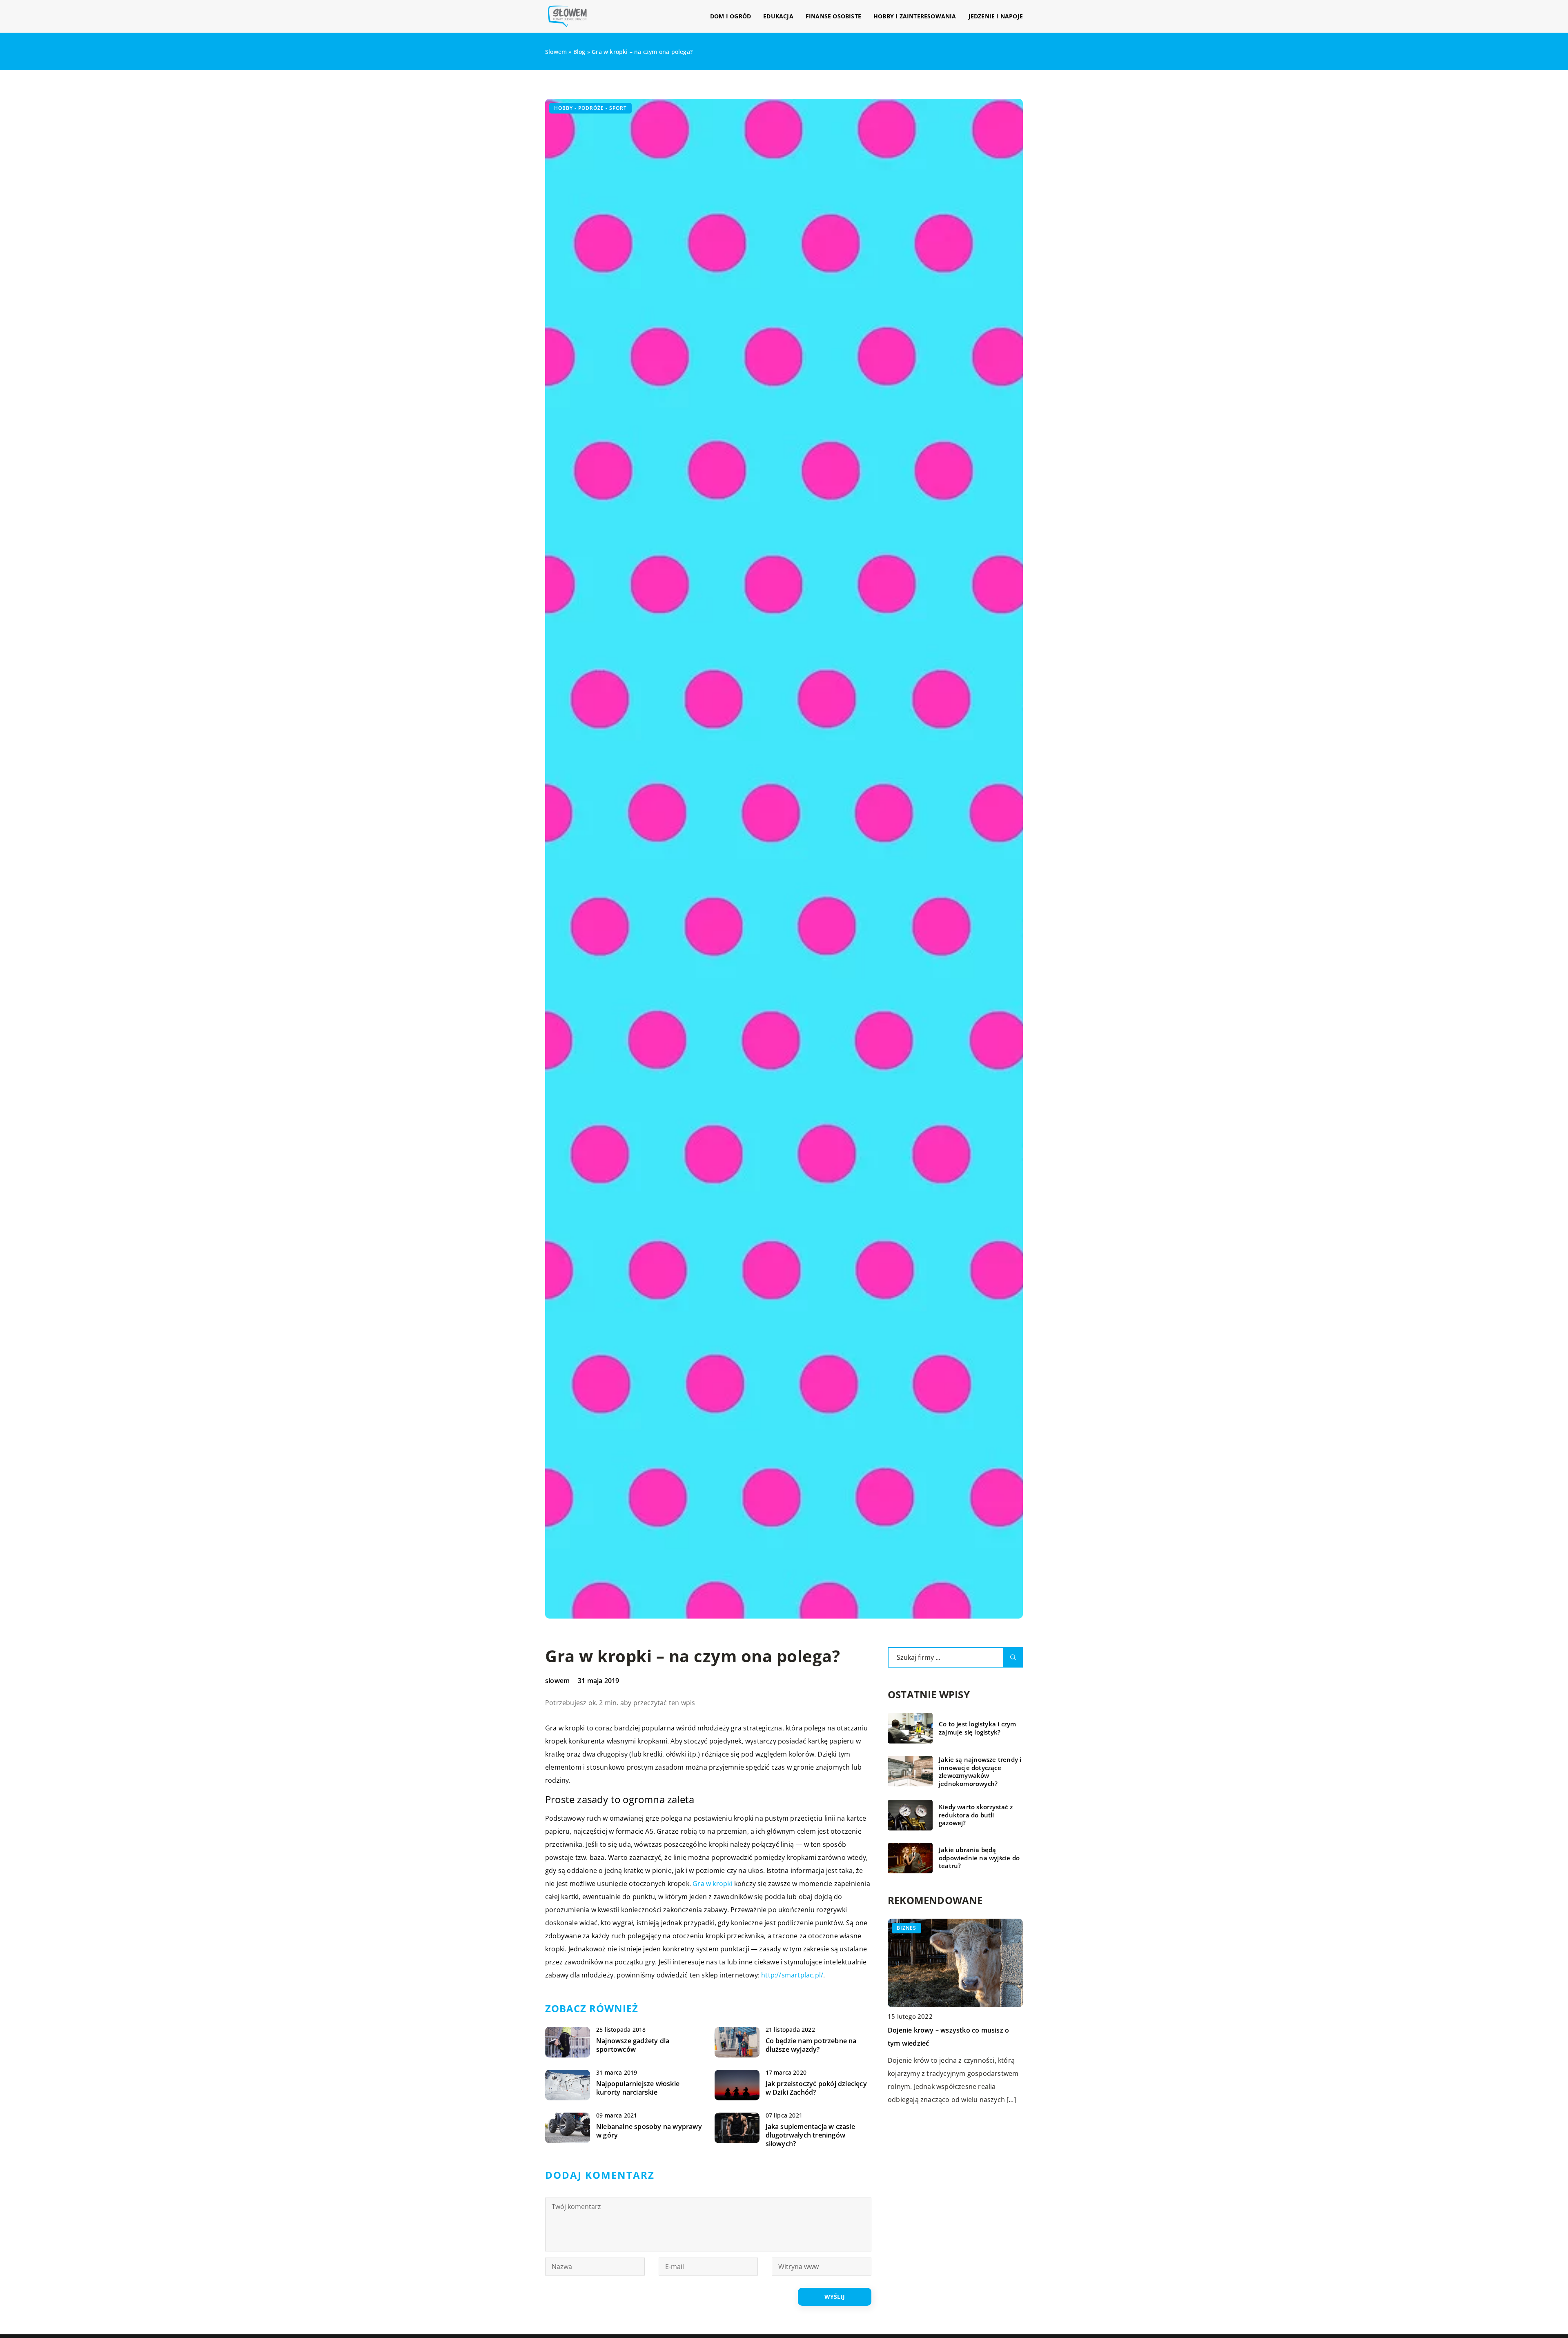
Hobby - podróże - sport (590, 108)
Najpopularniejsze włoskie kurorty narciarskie (638, 2088)
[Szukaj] (1013, 1657)
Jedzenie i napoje (996, 16)
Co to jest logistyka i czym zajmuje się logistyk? (977, 1728)
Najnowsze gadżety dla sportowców (633, 2045)
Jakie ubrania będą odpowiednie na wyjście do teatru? (979, 1858)
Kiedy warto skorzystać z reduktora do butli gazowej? (976, 1815)
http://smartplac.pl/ (792, 1975)
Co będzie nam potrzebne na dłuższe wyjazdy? (811, 2045)
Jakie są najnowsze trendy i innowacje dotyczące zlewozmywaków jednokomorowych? (980, 1772)
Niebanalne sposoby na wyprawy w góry (649, 2131)
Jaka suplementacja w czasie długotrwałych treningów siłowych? (810, 2135)
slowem (557, 1681)
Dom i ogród (731, 16)
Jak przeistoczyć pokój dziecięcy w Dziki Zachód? (816, 2088)
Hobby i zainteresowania (915, 16)
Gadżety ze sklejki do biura (930, 2030)
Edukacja (778, 16)
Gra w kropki (712, 1884)
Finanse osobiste (833, 16)
